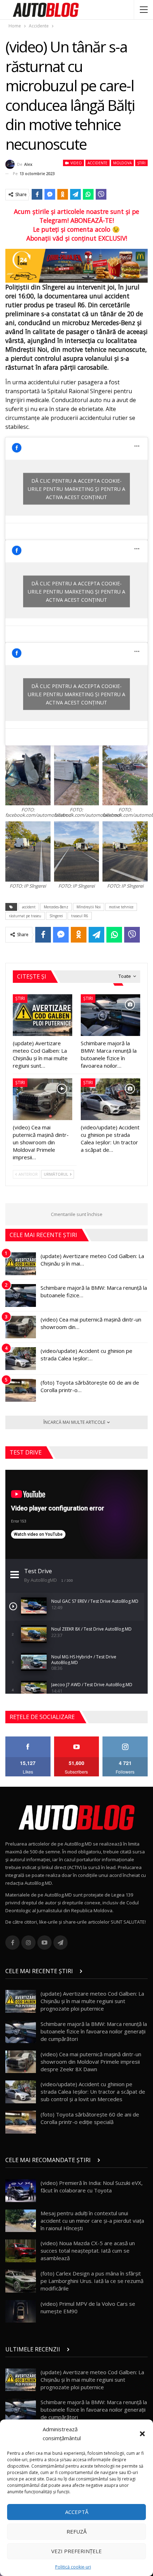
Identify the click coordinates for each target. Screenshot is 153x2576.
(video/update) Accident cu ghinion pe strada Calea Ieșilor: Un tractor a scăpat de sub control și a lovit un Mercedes (93, 2092)
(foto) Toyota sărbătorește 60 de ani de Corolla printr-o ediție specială (90, 2118)
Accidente (97, 163)
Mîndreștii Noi (89, 907)
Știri (141, 163)
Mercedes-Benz (56, 907)
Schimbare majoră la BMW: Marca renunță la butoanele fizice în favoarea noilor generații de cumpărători (94, 2031)
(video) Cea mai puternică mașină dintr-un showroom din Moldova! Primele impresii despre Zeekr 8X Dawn (91, 2062)
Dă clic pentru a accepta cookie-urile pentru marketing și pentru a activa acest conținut (76, 489)
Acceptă (77, 2512)
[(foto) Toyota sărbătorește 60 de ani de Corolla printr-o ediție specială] (21, 1390)
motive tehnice (121, 907)
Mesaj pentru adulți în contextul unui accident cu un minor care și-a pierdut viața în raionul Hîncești (92, 2221)
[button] (142, 2434)
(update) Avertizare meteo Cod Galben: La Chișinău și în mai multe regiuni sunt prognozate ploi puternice (92, 2001)
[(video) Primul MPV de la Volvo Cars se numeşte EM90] (21, 2311)
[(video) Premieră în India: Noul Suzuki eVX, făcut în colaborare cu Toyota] (21, 2191)
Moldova (122, 163)
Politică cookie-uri (73, 2567)
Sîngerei (56, 916)
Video (76, 163)
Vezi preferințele (76, 2551)
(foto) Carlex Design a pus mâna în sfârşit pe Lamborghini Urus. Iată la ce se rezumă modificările (92, 2281)
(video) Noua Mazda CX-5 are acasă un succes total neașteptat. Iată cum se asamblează (88, 2251)
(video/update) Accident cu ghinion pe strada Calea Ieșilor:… (86, 1354)
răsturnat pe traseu (25, 916)
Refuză (76, 2531)
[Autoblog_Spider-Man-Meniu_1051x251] (76, 265)
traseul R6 (80, 916)
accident (29, 907)
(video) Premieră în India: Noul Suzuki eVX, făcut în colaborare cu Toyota (92, 2187)
